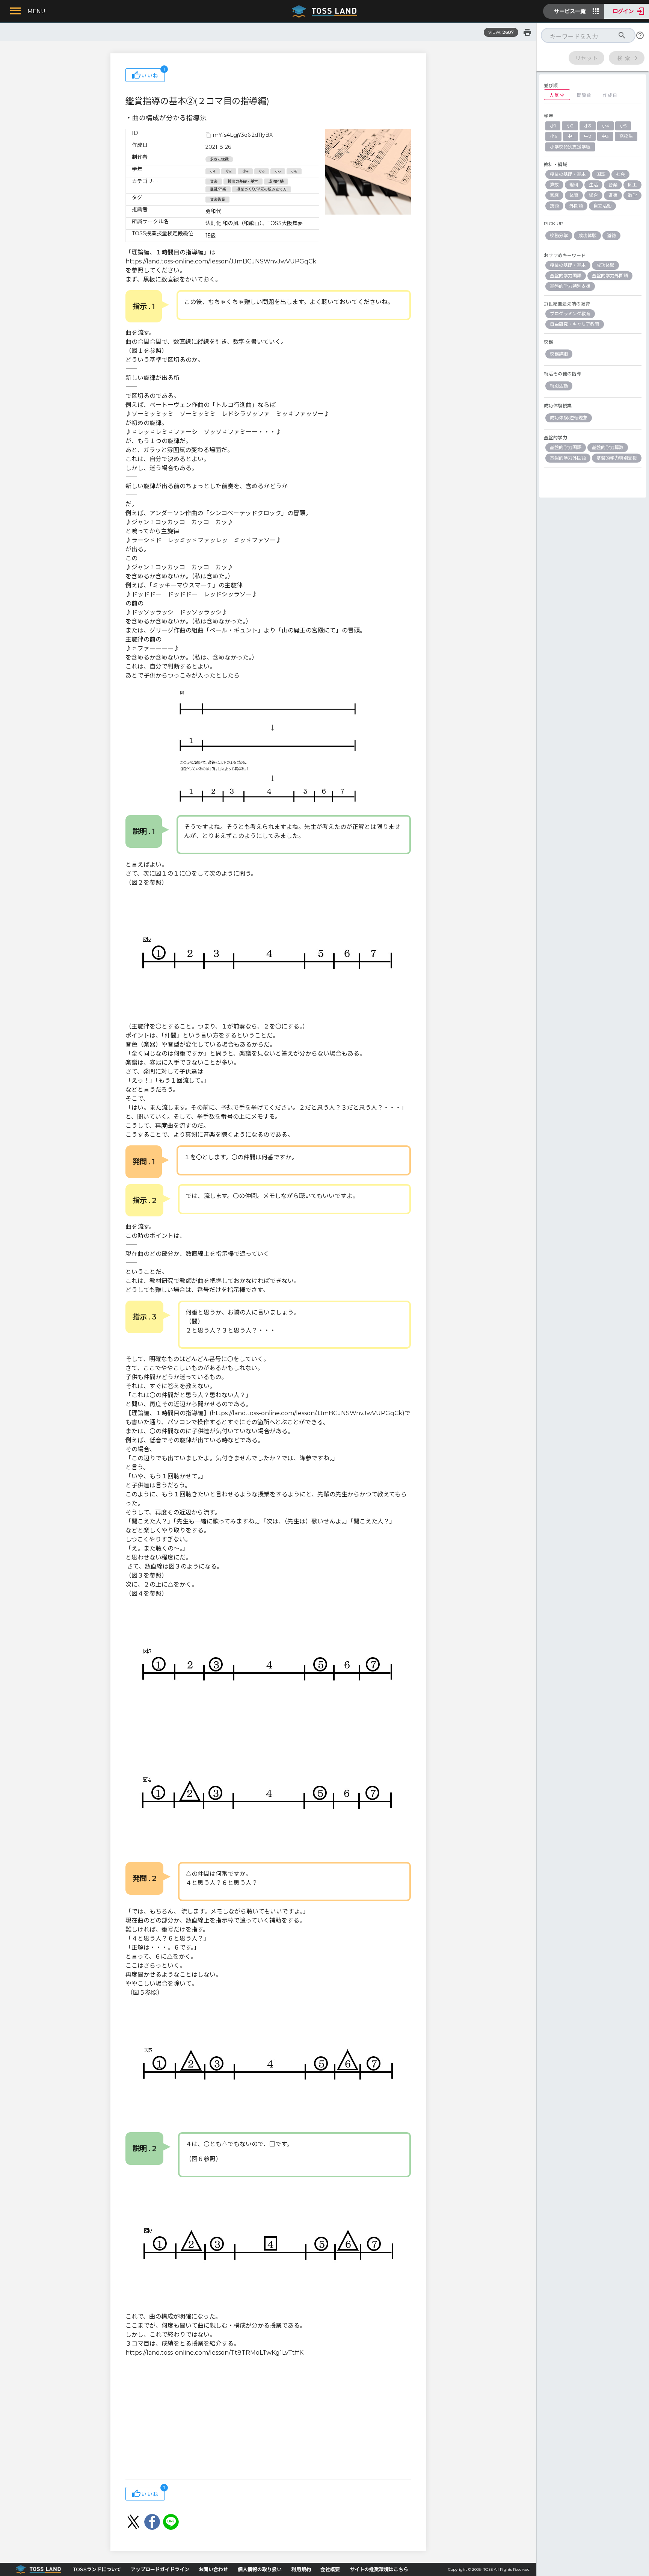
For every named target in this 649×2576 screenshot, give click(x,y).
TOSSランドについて (97, 2569)
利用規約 (301, 2569)
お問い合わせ (213, 2569)
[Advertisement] (268, 2419)
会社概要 (330, 2569)
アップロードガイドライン (160, 2569)
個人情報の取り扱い (260, 2569)
